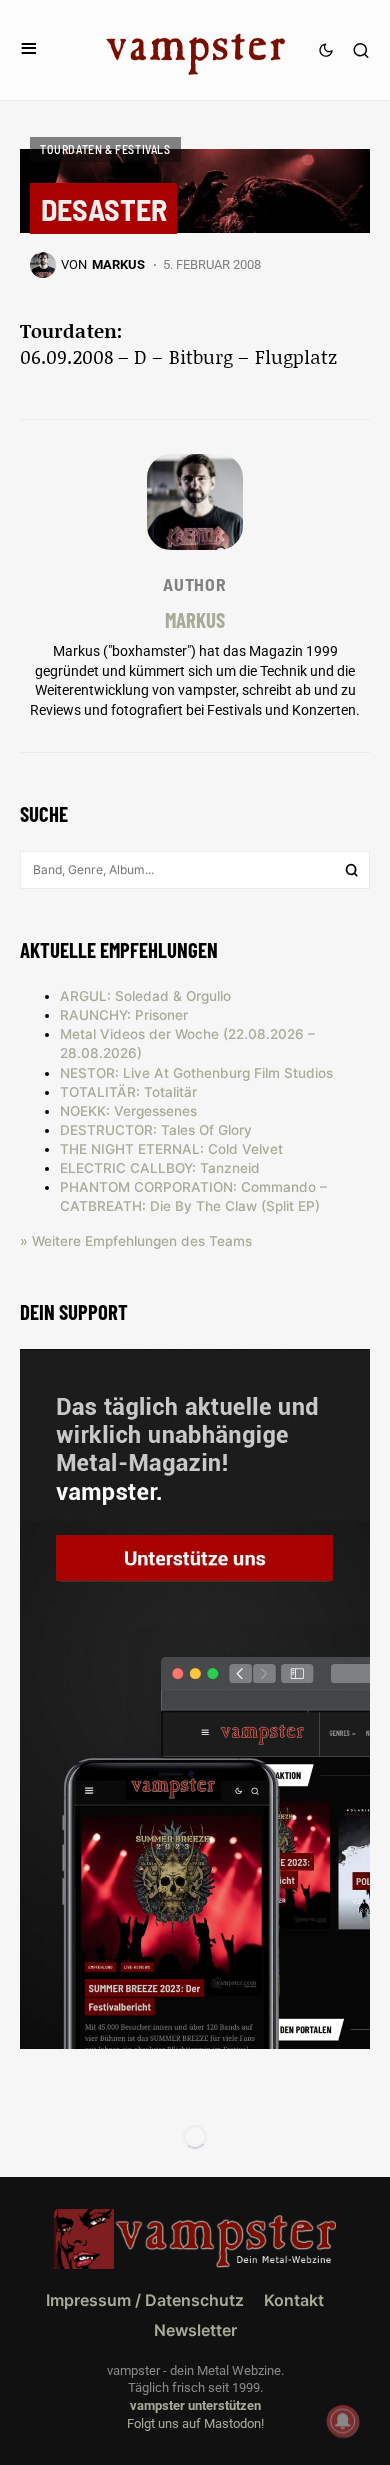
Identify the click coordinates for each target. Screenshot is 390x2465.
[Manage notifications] (343, 2421)
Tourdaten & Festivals (105, 149)
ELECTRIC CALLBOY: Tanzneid (160, 1168)
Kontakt (294, 2300)
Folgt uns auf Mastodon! (195, 2423)
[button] (29, 49)
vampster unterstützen (195, 2405)
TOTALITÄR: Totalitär (128, 1092)
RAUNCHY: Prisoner (124, 1015)
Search (352, 870)
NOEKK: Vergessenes (128, 1111)
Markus (195, 619)
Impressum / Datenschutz (145, 2300)
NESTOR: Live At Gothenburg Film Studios (196, 1073)
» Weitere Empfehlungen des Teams (136, 1241)
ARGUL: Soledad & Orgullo (145, 996)
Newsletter (195, 2330)
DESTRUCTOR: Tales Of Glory (156, 1130)
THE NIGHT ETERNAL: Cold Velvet (171, 1149)
